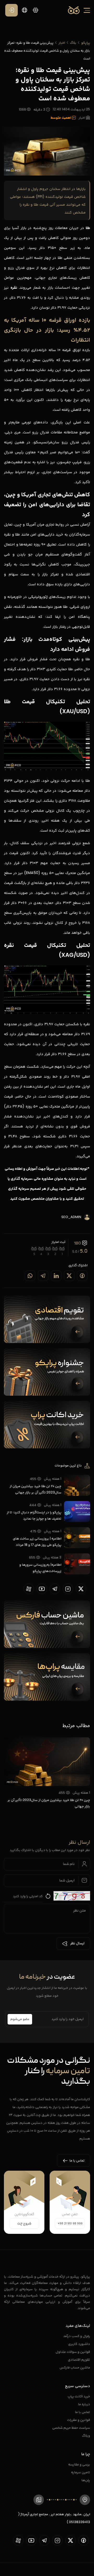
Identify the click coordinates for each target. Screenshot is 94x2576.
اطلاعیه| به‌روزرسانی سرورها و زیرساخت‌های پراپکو (40, 1568)
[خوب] (41, 1249)
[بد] (55, 1249)
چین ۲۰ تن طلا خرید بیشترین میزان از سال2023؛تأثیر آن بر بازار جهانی (36, 1489)
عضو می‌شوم (20, 2019)
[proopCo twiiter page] (81, 1589)
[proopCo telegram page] (55, 1589)
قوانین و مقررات (79, 2420)
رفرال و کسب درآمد (77, 2336)
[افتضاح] (62, 1249)
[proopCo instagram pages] (68, 1589)
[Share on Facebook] (82, 1276)
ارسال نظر (77, 1944)
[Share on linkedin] (56, 1276)
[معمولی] (48, 1249)
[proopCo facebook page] (84, 2540)
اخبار (62, 43)
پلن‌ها (86, 2480)
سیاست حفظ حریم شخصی (71, 2428)
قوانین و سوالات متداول (73, 2352)
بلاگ (73, 43)
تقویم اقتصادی (79, 2359)
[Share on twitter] (69, 1276)
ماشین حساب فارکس (75, 2367)
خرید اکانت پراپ (79, 2396)
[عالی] (34, 1249)
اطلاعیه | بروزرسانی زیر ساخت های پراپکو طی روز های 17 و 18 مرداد (37, 1541)
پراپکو (86, 43)
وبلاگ (86, 2435)
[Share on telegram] (43, 1276)
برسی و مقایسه (79, 2464)
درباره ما (84, 2404)
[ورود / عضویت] (11, 10)
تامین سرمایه (81, 2472)
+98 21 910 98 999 (70, 2223)
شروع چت (24, 2224)
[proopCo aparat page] (29, 1589)
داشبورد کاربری (79, 2344)
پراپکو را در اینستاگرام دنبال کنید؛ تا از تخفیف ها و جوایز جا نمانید (34, 1515)
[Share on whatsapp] (30, 1276)
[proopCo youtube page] (42, 1589)
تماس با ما (83, 2412)
